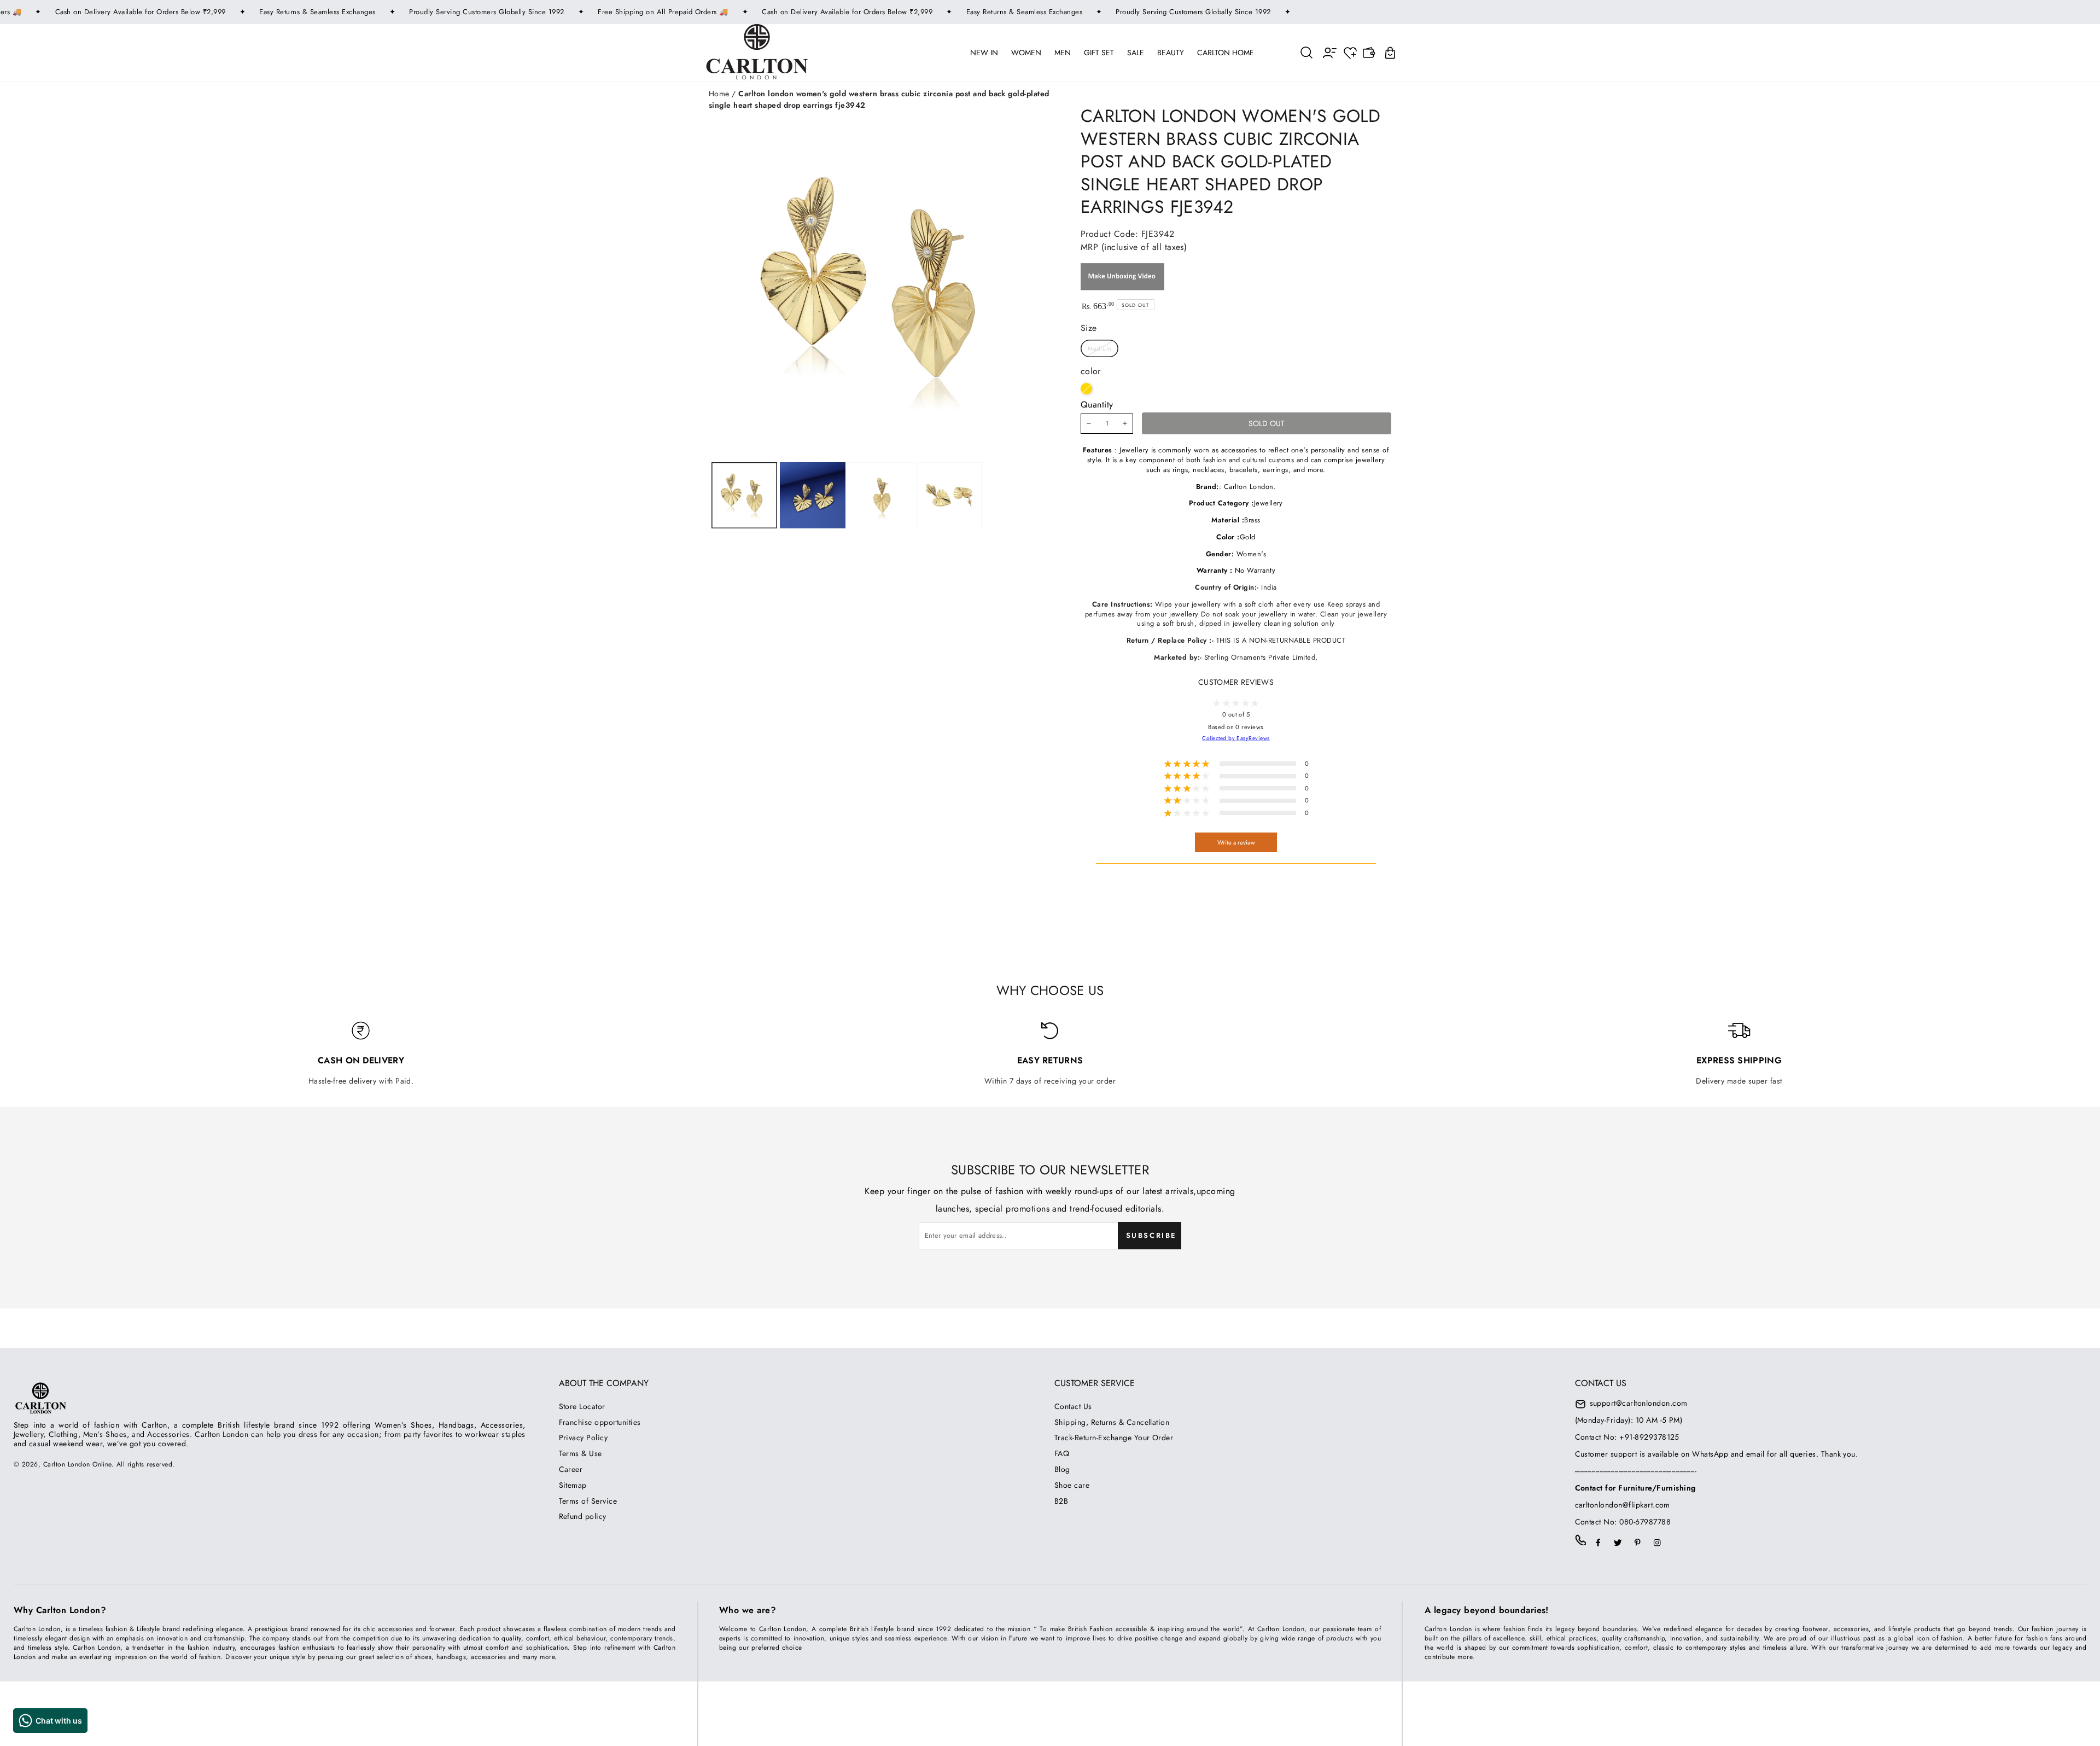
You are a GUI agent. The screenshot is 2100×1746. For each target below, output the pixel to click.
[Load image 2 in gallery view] (813, 495)
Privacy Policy (584, 1437)
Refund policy (583, 1516)
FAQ (1062, 1453)
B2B (1061, 1501)
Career (571, 1469)
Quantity (1097, 405)
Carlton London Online (77, 1464)
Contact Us (1073, 1406)
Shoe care (1072, 1485)
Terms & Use (581, 1453)
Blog (1062, 1469)
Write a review (1236, 842)
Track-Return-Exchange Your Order (1114, 1437)
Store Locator (582, 1406)
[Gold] (1086, 389)
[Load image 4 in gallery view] (949, 495)
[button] (1307, 52)
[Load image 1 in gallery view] (744, 495)
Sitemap (573, 1485)
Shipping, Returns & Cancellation (1112, 1422)
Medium (1100, 348)
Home (719, 94)
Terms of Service (588, 1501)
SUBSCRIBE (1151, 1235)
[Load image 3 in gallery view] (880, 495)
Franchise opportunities (600, 1422)
